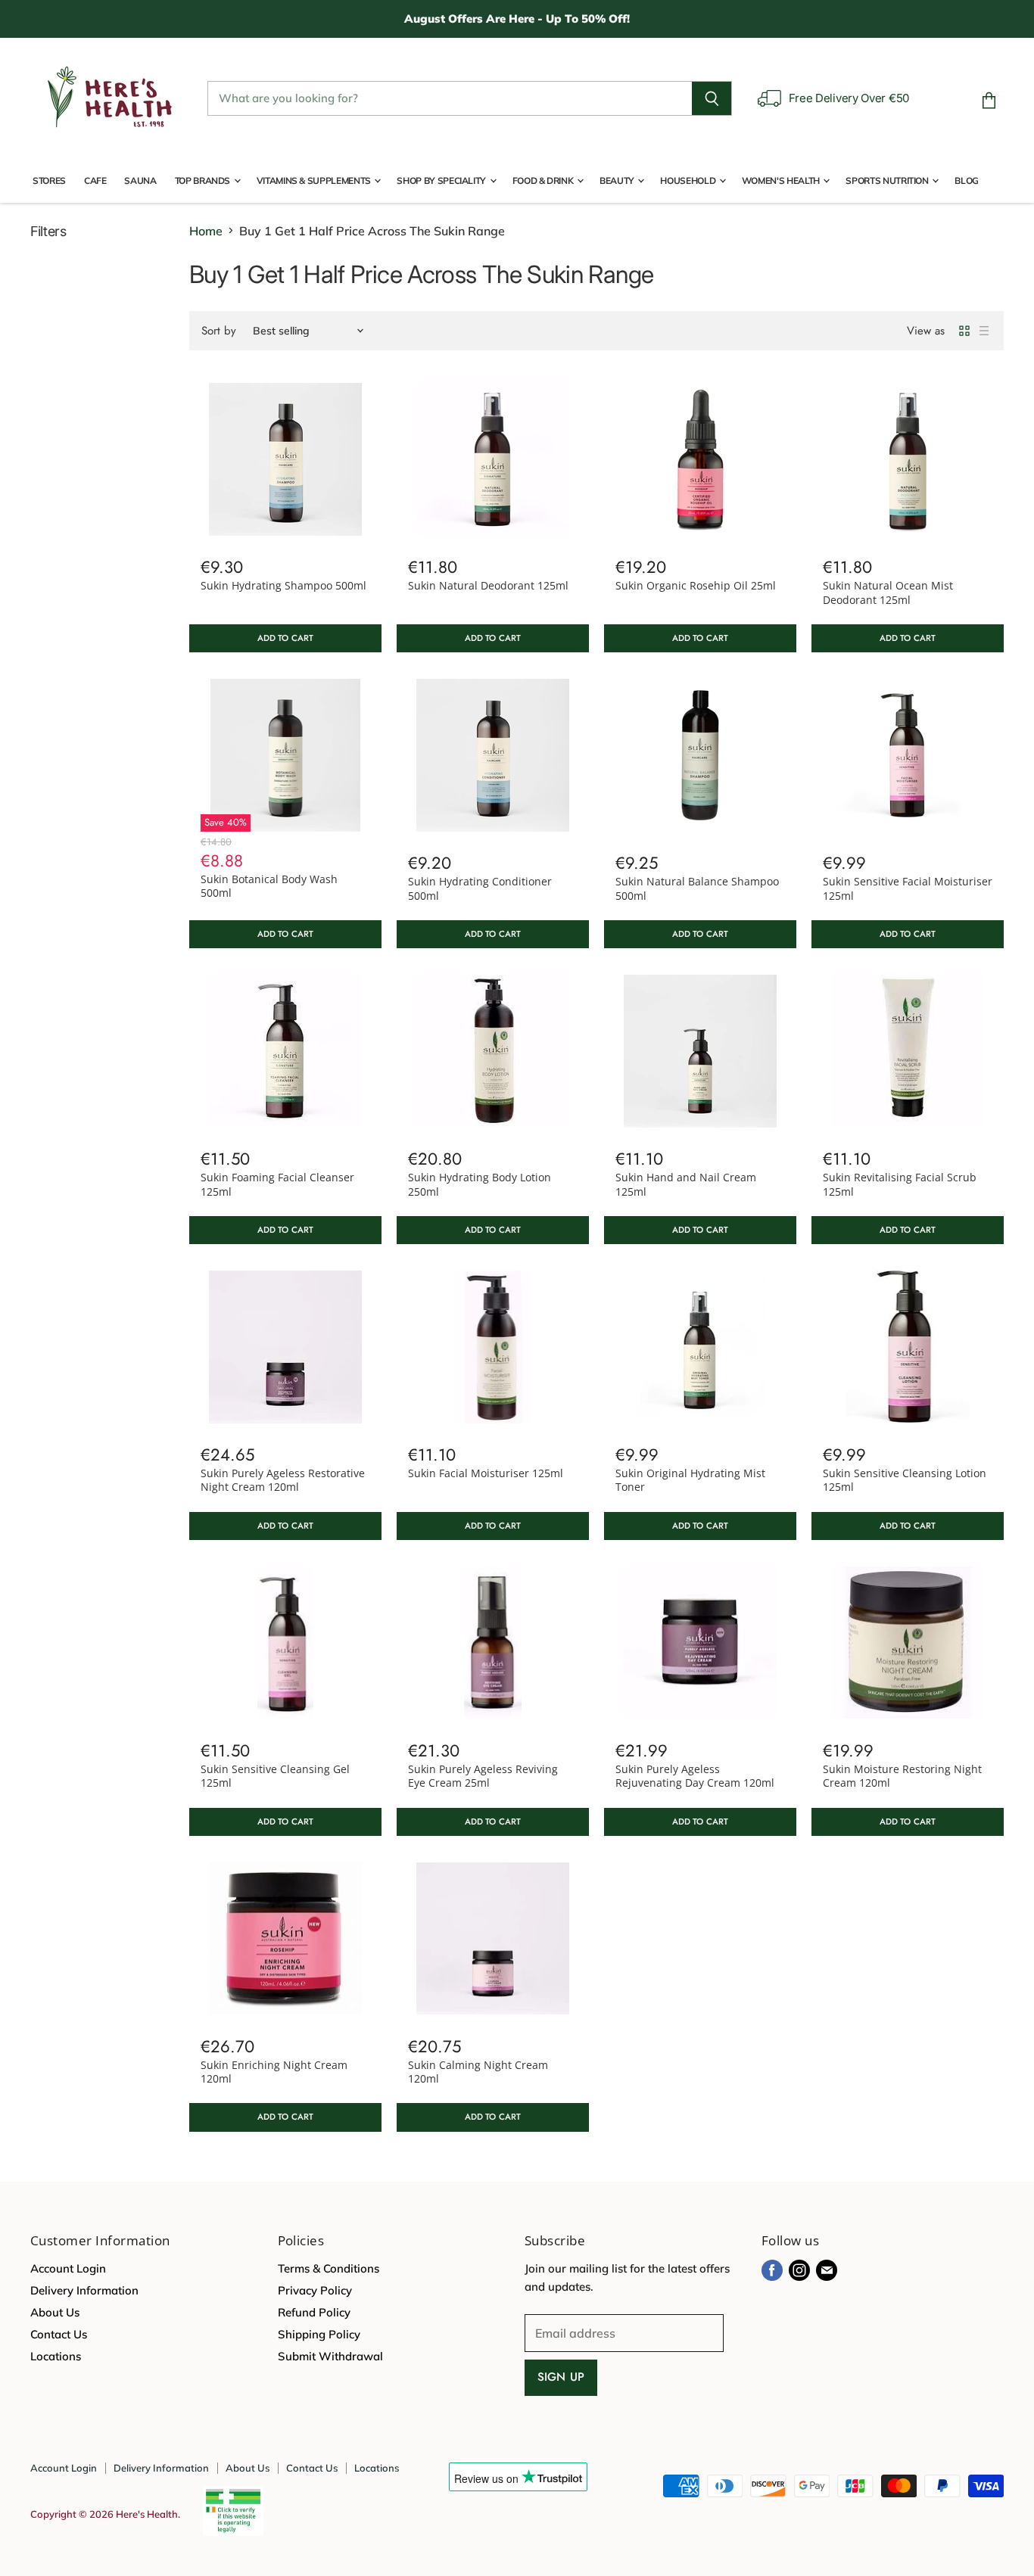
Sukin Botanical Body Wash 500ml (269, 886)
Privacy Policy (315, 2290)
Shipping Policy (319, 2334)
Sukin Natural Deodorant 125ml (488, 585)
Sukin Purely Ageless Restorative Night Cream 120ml (283, 1480)
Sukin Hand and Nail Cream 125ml (686, 1184)
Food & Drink (544, 180)
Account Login (68, 2268)
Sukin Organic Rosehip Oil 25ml (696, 585)
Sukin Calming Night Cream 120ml (478, 2072)
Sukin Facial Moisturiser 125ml (486, 1473)
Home (206, 231)
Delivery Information (84, 2290)
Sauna (140, 180)
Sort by (219, 331)
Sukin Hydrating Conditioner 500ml (480, 888)
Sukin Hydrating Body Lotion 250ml (480, 1184)
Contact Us (59, 2334)
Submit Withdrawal (330, 2356)
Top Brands (204, 180)
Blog (967, 180)
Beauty (618, 180)
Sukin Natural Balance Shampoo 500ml (697, 888)
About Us (55, 2312)
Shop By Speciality (442, 180)
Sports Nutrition (888, 180)
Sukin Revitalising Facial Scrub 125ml (900, 1184)
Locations (56, 2356)
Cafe (95, 180)
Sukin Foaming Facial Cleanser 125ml (277, 1184)
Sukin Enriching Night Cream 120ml (274, 2072)
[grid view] (964, 331)
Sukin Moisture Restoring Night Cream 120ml (902, 1776)
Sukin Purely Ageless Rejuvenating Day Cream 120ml (695, 1776)
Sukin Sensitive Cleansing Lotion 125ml (905, 1480)
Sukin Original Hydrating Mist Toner (690, 1480)
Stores (49, 180)
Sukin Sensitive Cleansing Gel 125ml (275, 1776)
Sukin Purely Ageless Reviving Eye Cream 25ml (483, 1776)
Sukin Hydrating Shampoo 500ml (283, 585)
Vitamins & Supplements (315, 180)
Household (688, 180)
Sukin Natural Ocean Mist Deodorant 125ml (888, 592)
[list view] (984, 331)
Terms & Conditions (329, 2268)
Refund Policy (314, 2312)
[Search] (712, 98)
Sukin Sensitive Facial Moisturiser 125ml (908, 888)
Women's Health (782, 180)
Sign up (561, 2377)
